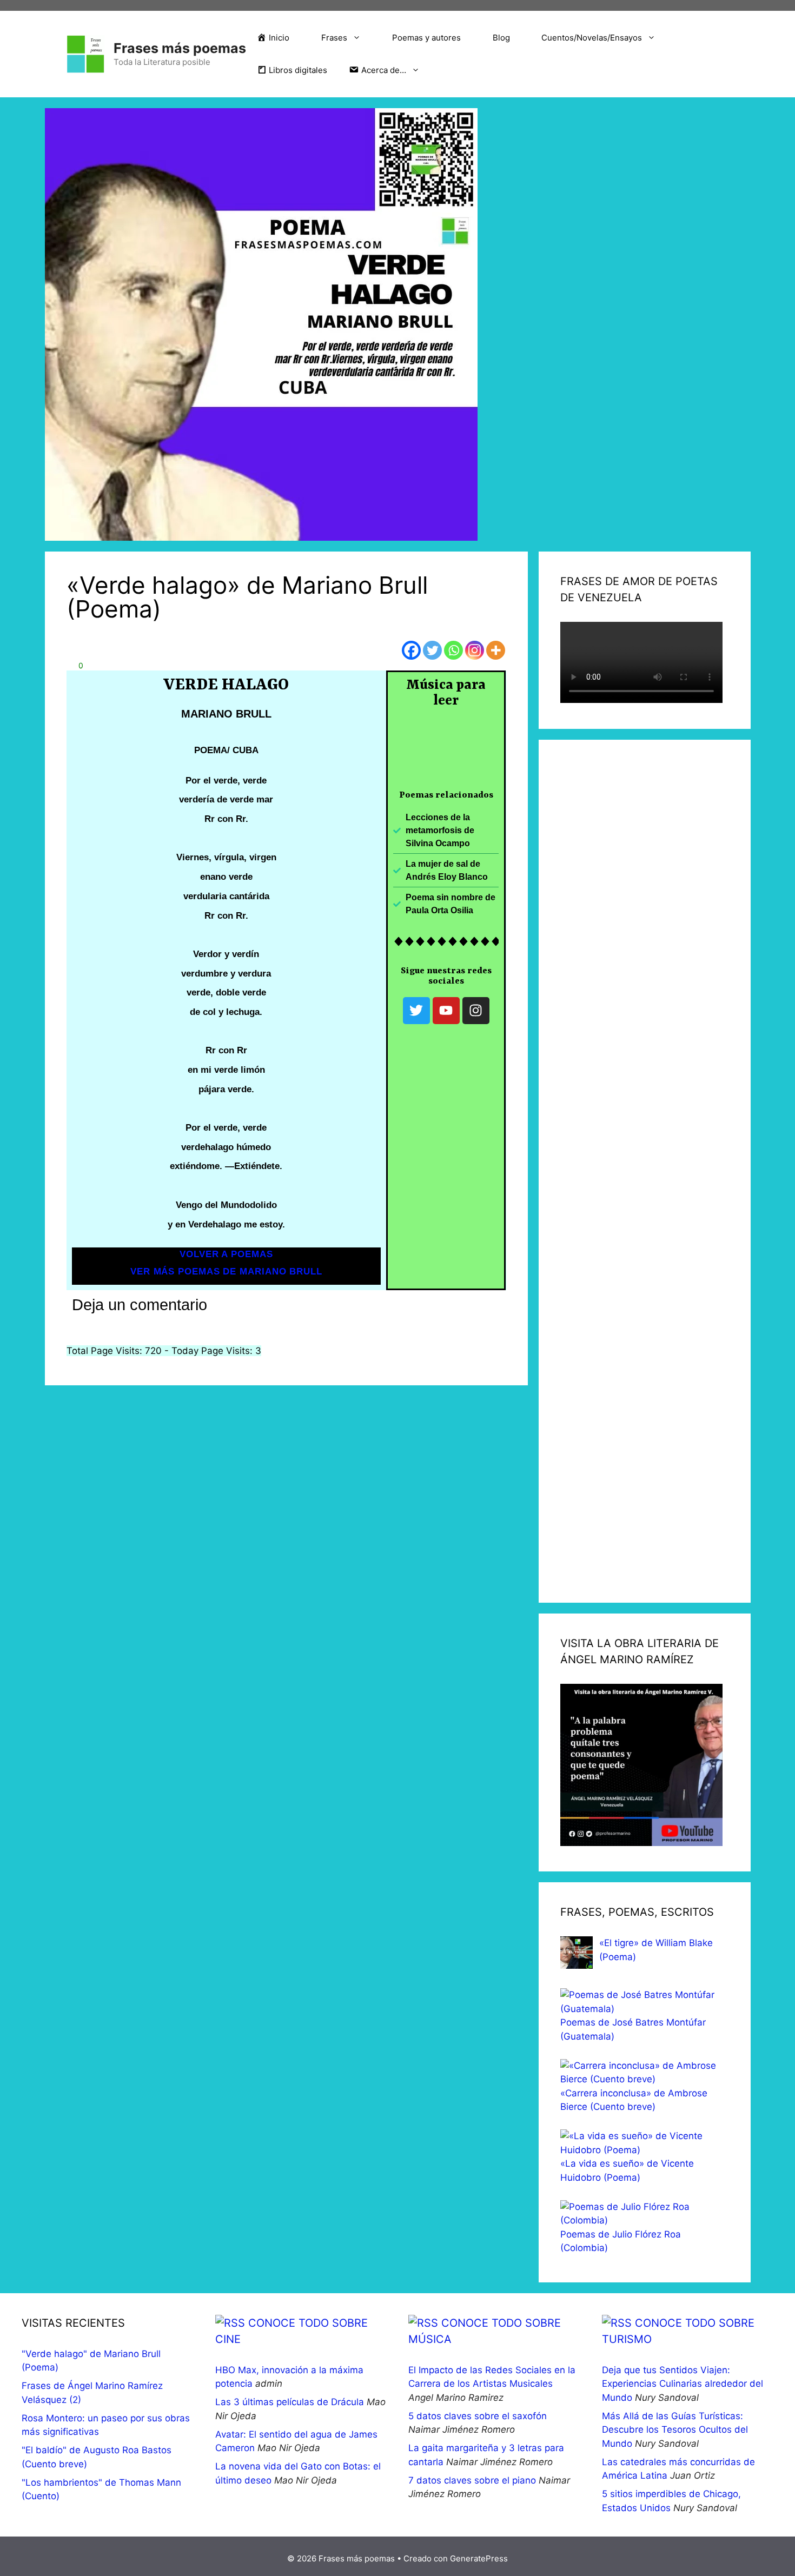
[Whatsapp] (453, 650)
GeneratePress (479, 2558)
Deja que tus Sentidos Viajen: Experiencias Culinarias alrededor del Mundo (683, 2384)
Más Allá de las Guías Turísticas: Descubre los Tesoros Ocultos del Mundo (675, 2430)
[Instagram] (475, 650)
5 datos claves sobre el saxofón (478, 2416)
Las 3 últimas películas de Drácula (290, 2402)
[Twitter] (432, 650)
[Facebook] (411, 650)
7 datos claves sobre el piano (472, 2480)
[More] (496, 650)
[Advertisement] (645, 1171)
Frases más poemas (180, 48)
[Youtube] (446, 1011)
